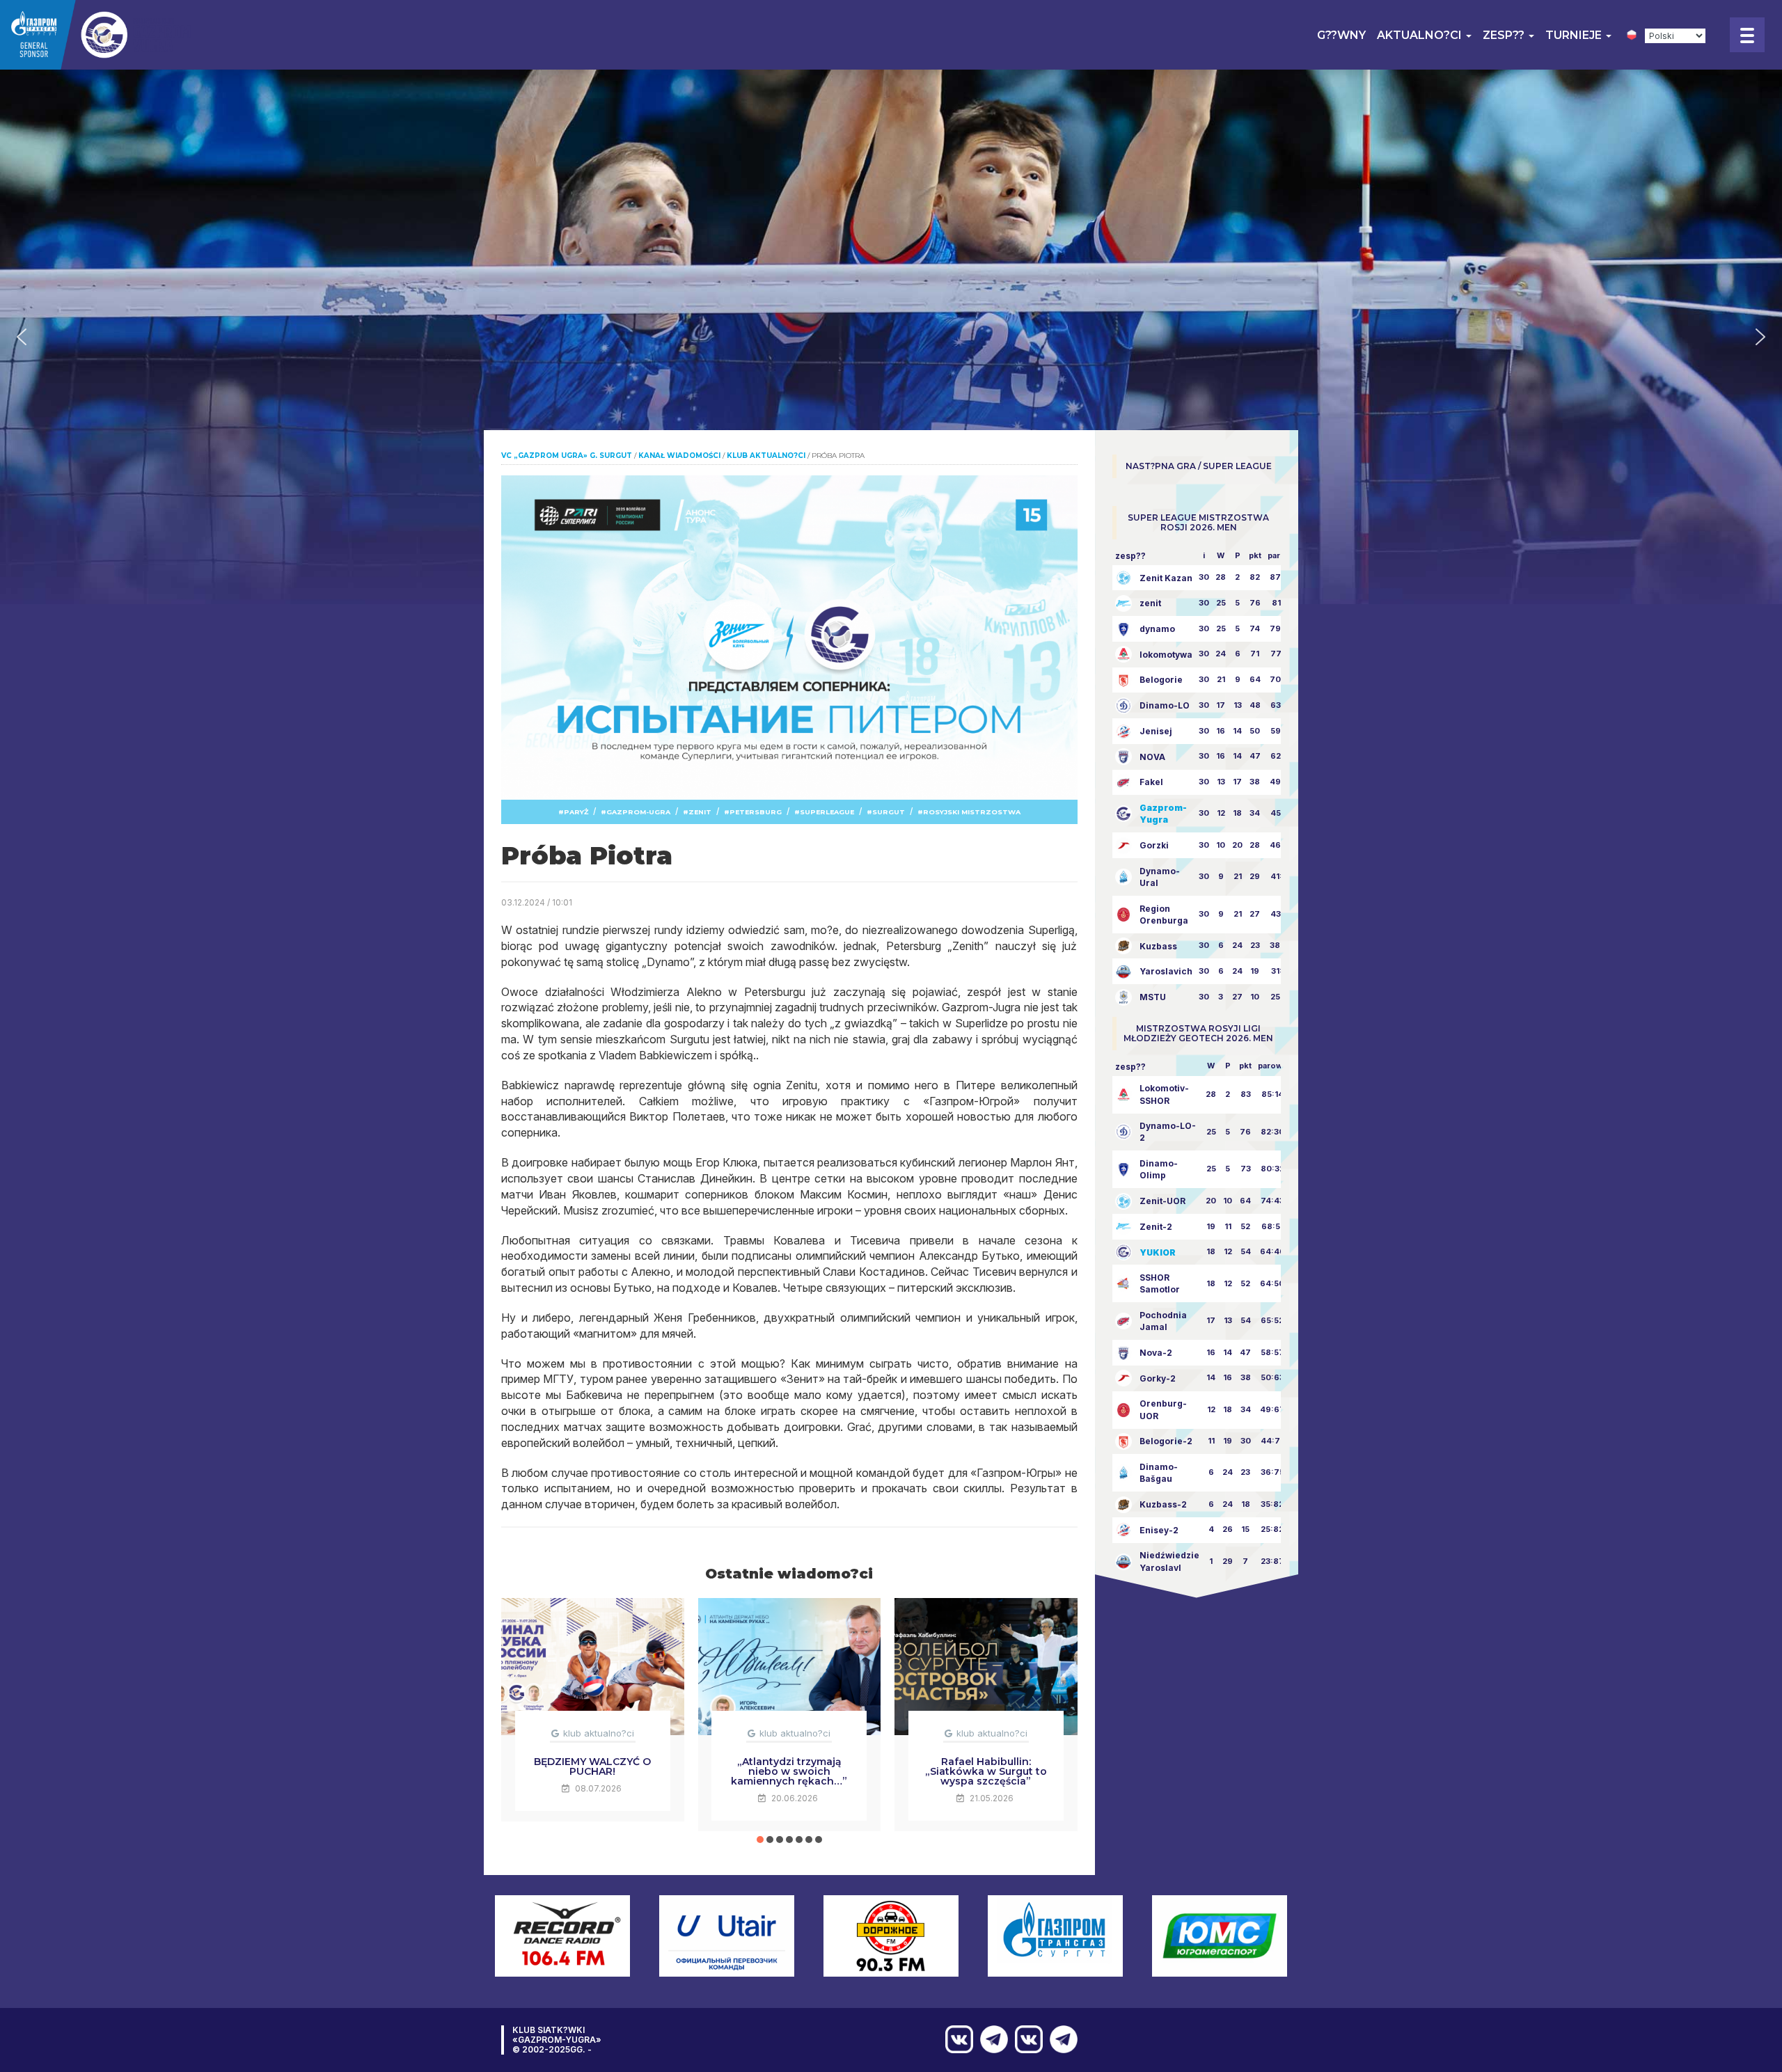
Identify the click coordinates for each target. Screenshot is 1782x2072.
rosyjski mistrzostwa (972, 812)
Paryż (576, 812)
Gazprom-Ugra (638, 812)
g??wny (1341, 35)
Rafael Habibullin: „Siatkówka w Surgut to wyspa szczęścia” (986, 1771)
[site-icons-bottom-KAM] (1025, 2039)
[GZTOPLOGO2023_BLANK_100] (97, 35)
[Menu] (1747, 35)
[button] (22, 337)
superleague (827, 812)
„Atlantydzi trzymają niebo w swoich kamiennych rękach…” (789, 1771)
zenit (700, 812)
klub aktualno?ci (599, 1733)
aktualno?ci (1421, 35)
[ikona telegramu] (1060, 2039)
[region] (891, 337)
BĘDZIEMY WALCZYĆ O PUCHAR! (592, 1766)
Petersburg (756, 812)
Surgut (889, 812)
